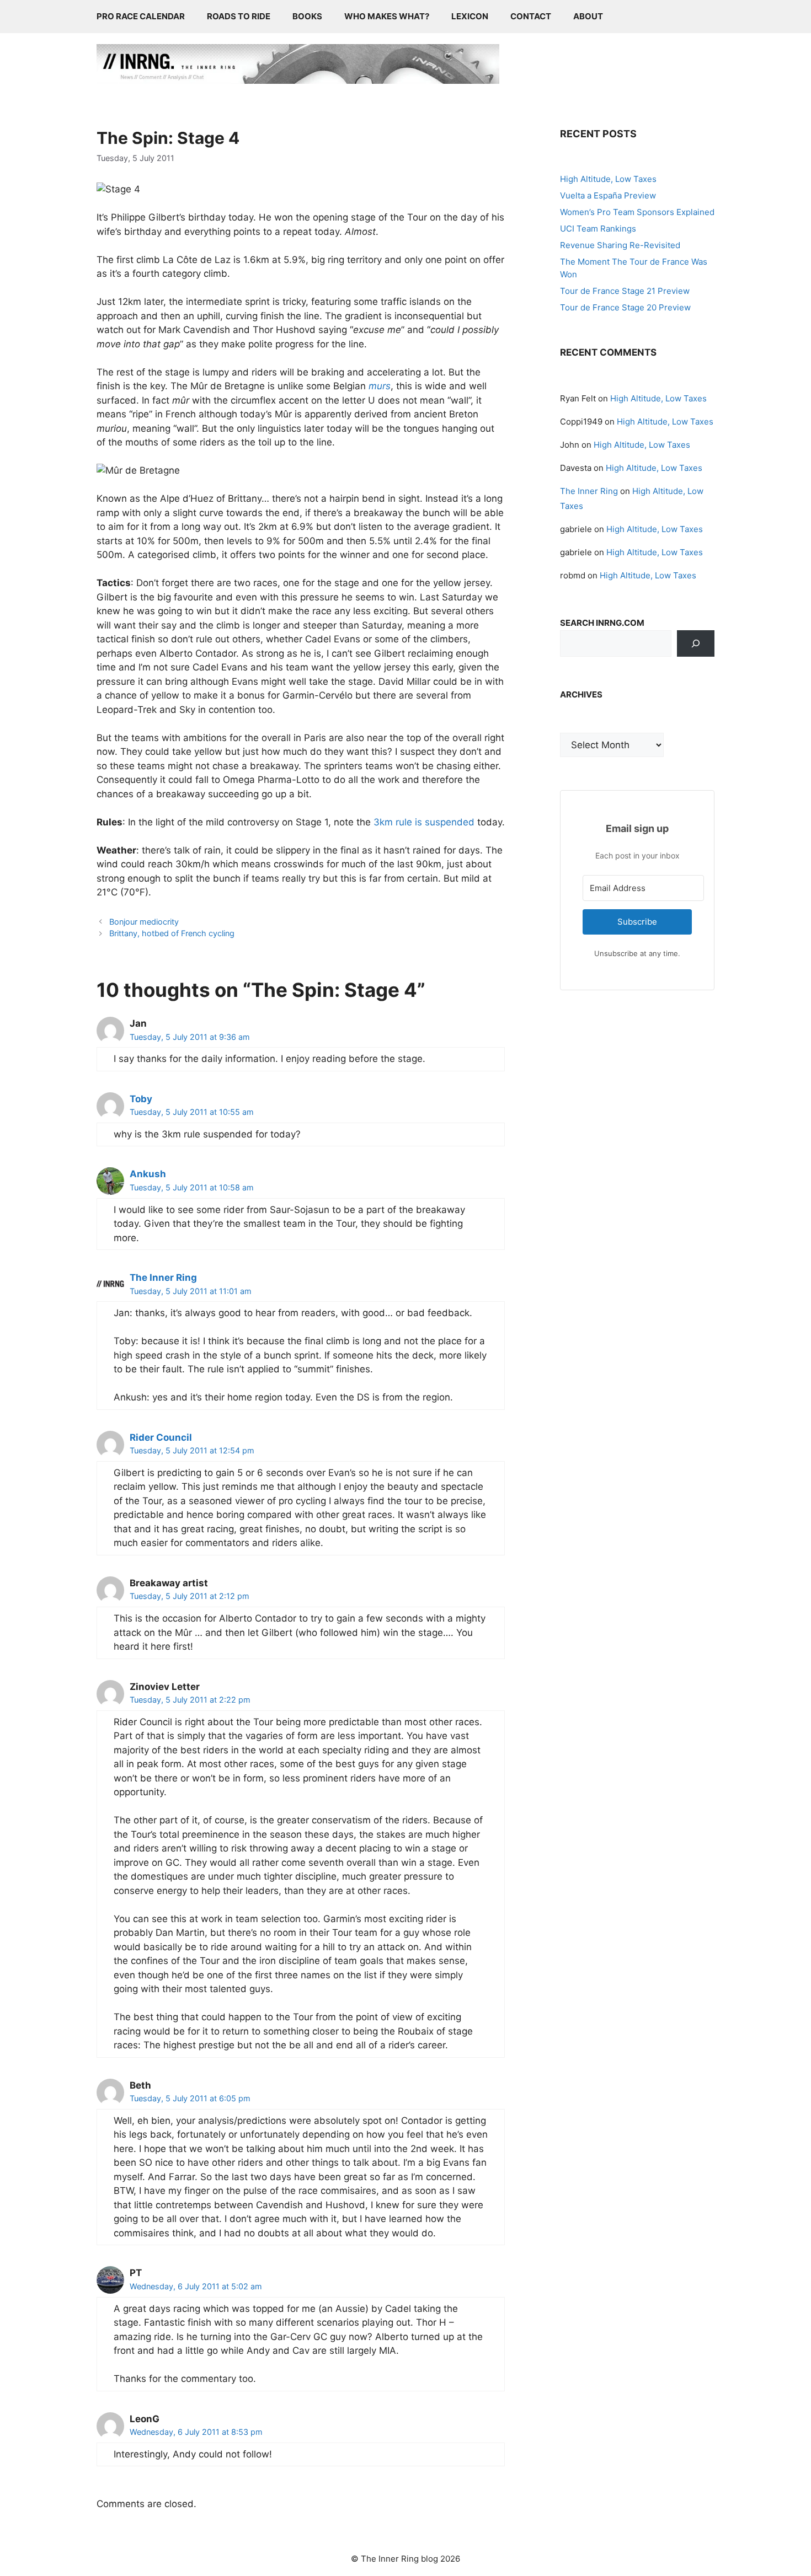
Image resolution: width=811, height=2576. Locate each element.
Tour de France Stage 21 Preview (625, 291)
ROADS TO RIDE (239, 16)
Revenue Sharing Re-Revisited (620, 245)
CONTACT (531, 16)
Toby (141, 1099)
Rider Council (161, 1437)
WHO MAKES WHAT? (387, 16)
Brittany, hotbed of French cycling (172, 933)
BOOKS (307, 16)
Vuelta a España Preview (608, 195)
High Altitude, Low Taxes (608, 179)
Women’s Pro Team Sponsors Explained (637, 212)
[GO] (696, 643)
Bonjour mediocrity (144, 922)
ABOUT (588, 16)
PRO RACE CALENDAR (141, 16)
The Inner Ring (163, 1278)
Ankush (148, 1174)
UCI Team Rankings (598, 229)
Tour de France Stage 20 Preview (625, 307)
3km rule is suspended (424, 822)
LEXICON (470, 16)
